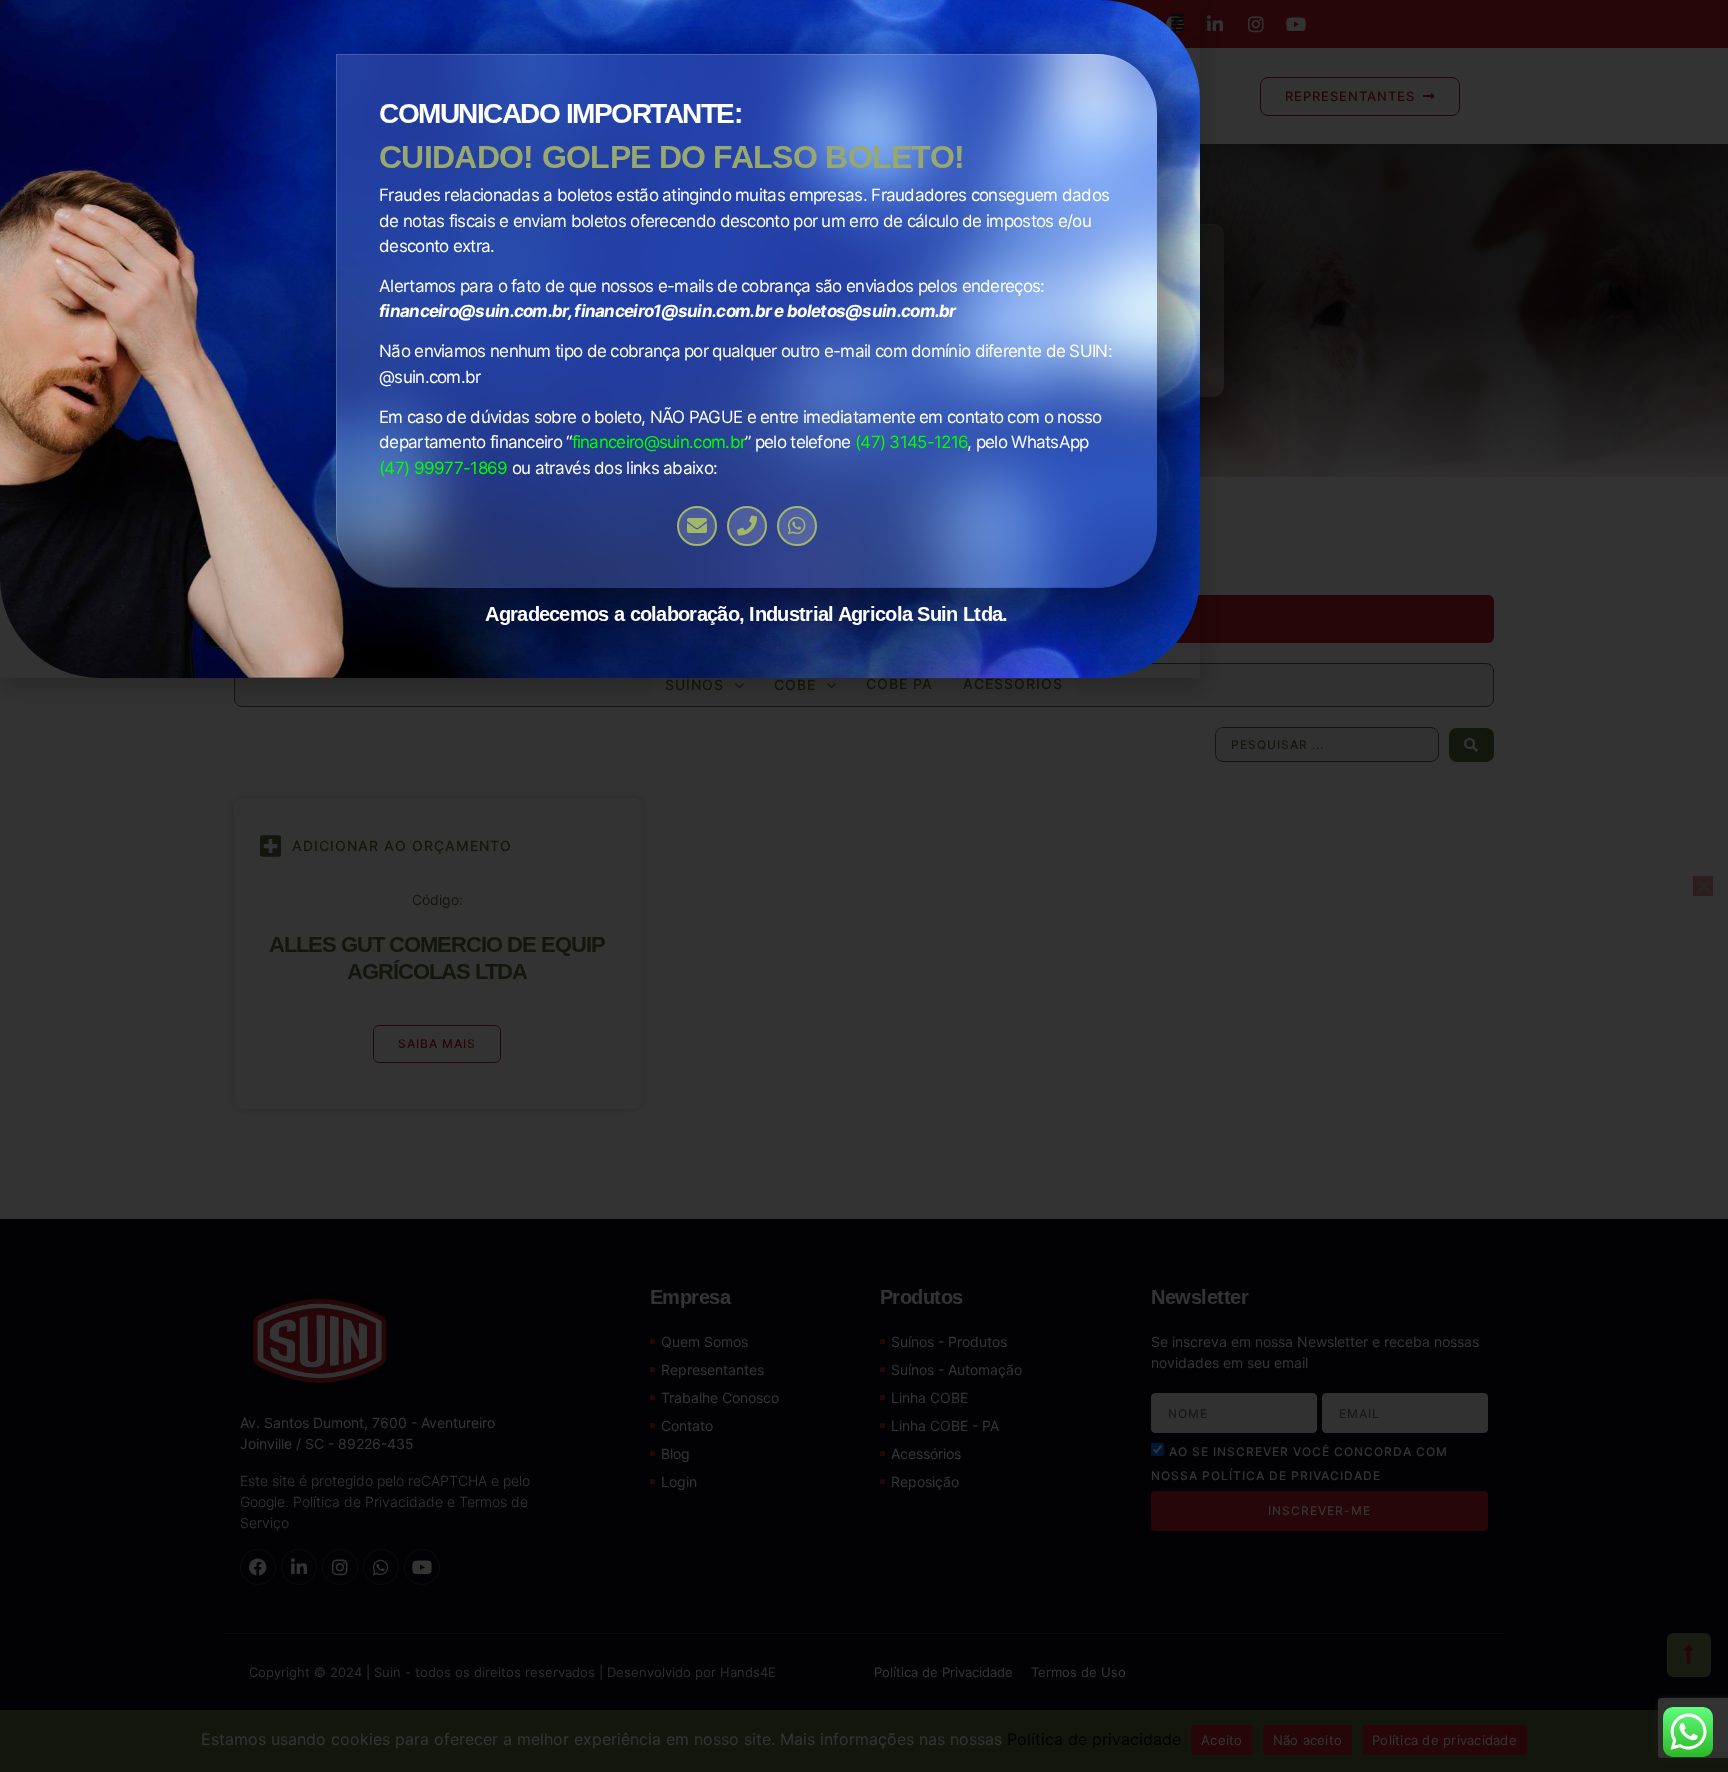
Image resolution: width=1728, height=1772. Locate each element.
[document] (864, 886)
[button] (1177, 22)
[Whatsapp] (797, 526)
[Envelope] (697, 526)
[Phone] (747, 526)
